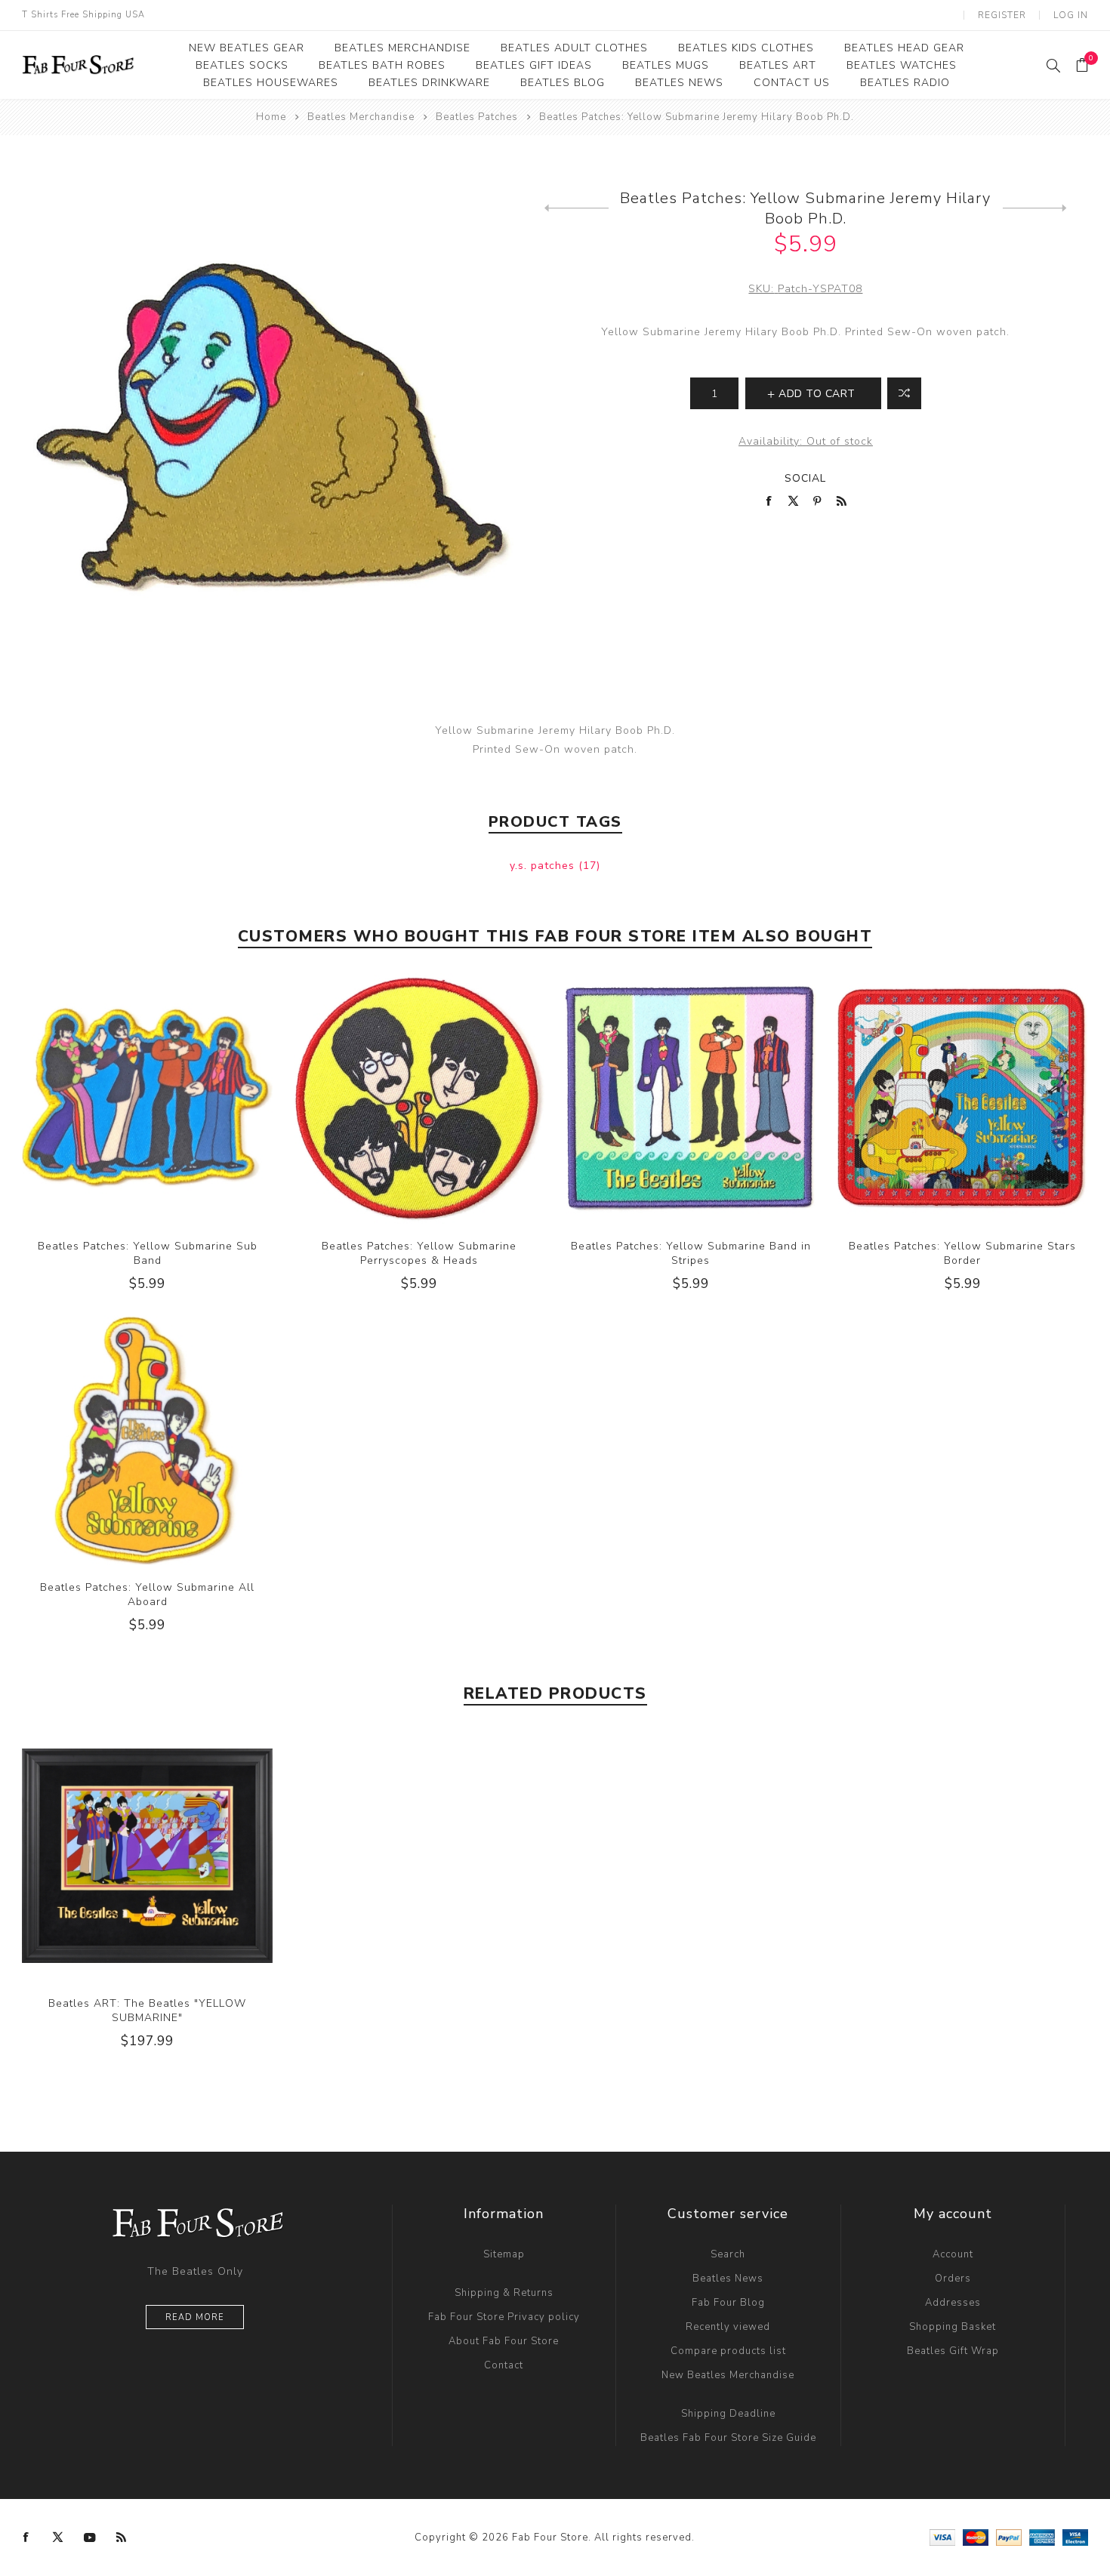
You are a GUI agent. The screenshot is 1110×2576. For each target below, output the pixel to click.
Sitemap (504, 2254)
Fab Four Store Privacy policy (504, 2317)
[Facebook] (26, 2537)
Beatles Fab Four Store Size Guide (728, 2438)
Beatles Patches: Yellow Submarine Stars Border (962, 1253)
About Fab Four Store (504, 2341)
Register (1002, 15)
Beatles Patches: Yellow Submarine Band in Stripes (691, 1253)
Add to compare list (904, 393)
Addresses (953, 2303)
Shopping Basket (953, 2327)
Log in (1071, 15)
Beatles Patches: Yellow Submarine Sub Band (148, 1253)
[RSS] (122, 2537)
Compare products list (728, 2351)
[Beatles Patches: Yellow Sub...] (577, 208)
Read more (195, 2317)
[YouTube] (90, 2537)
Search (728, 2254)
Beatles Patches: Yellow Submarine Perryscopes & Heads (419, 1253)
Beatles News (728, 2279)
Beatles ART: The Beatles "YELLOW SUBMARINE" (147, 2011)
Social (805, 478)
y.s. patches (544, 866)
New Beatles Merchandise (728, 2375)
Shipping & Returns (504, 2293)
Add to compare (147, 1098)
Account (953, 2254)
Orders (953, 2279)
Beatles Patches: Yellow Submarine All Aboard (147, 1595)
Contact (504, 2365)
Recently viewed (728, 2327)
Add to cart (178, 1098)
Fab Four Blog (728, 2303)
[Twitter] (58, 2537)
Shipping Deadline (728, 2414)
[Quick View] (117, 1098)
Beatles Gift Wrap (953, 2351)
